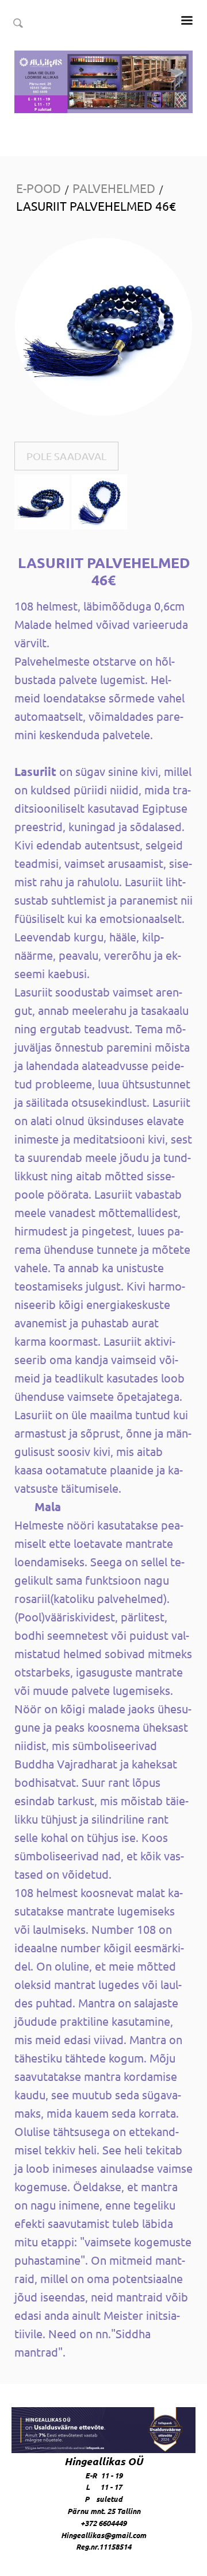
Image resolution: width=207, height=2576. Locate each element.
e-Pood (39, 188)
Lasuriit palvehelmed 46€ (96, 206)
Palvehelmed (114, 188)
